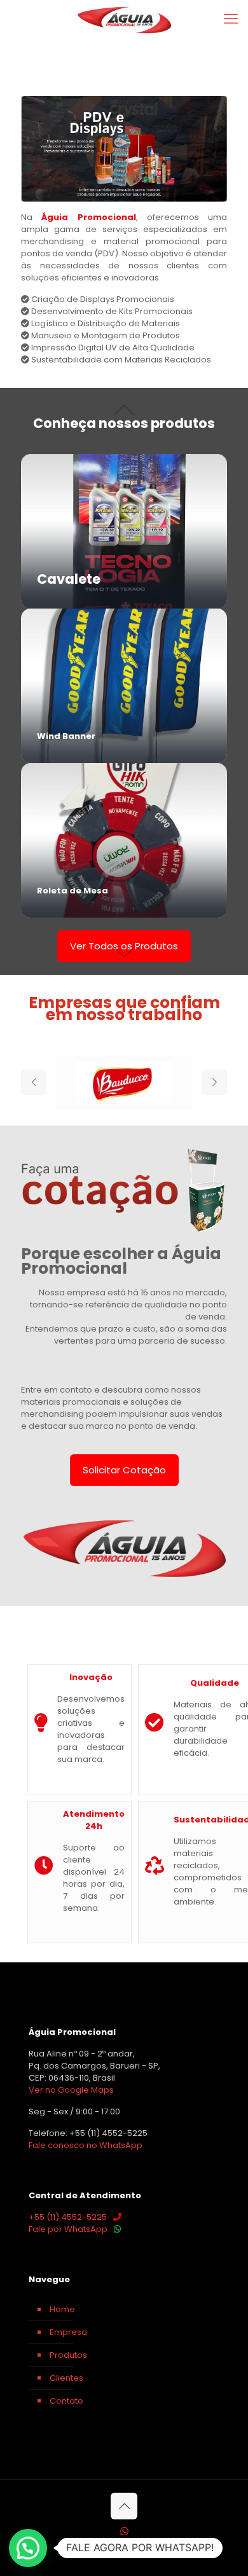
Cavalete (69, 579)
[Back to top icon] (124, 2506)
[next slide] (214, 1082)
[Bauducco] (124, 1083)
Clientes (66, 2378)
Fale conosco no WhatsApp (86, 2145)
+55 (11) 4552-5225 (68, 2217)
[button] (28, 2548)
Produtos (68, 2355)
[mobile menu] (231, 19)
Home (62, 2309)
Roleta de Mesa (72, 891)
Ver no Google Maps (71, 2090)
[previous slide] (34, 1082)
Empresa (68, 2332)
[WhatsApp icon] (124, 2531)
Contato (66, 2401)
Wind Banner (66, 736)
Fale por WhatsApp (68, 2229)
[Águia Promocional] (124, 19)
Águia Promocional (88, 217)
